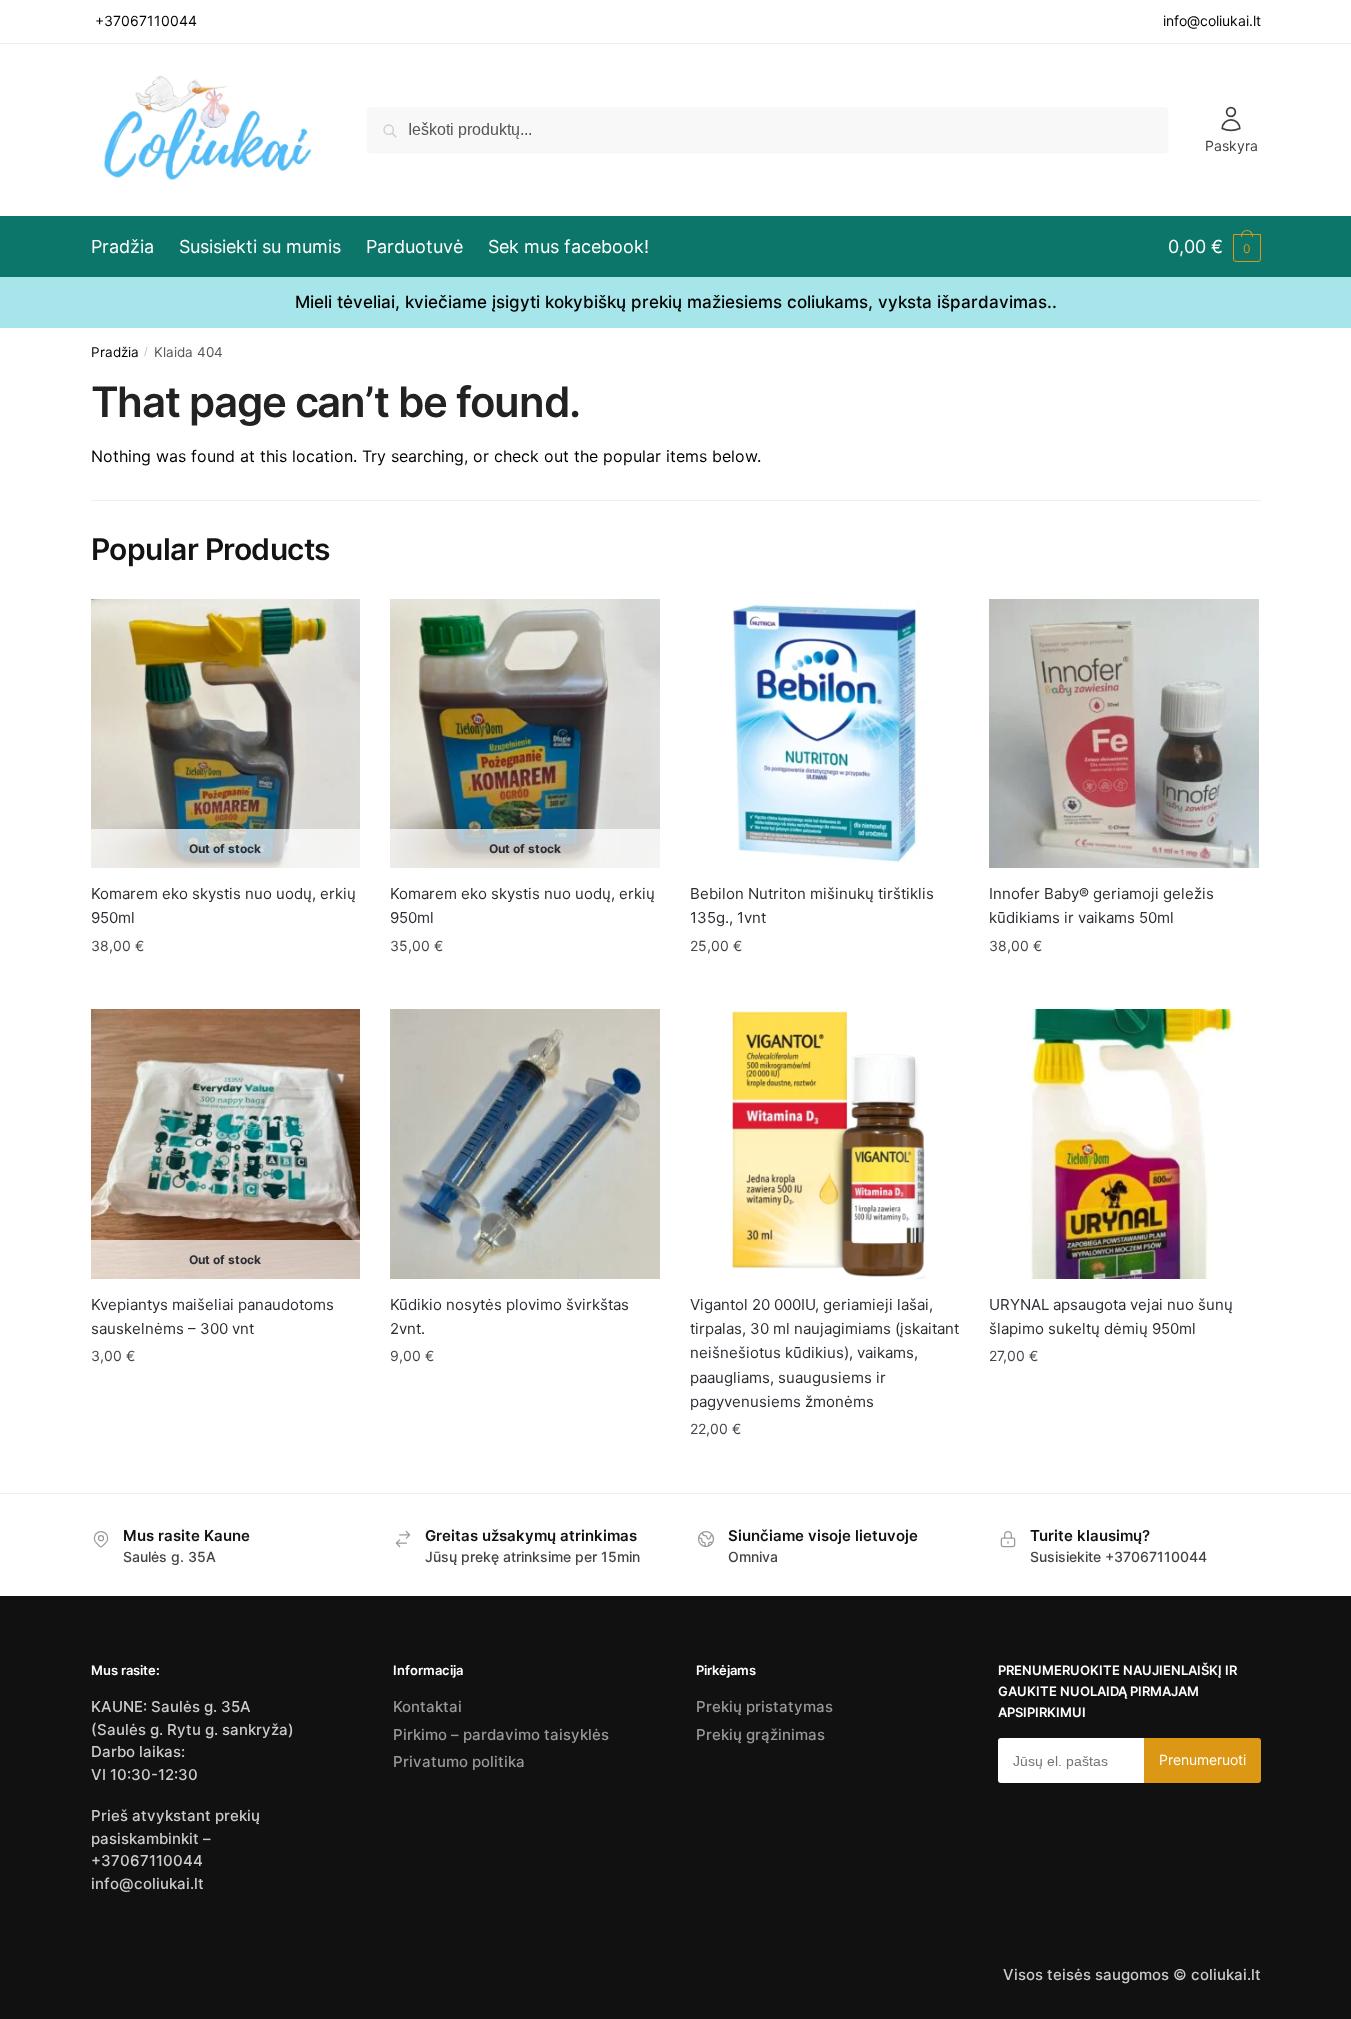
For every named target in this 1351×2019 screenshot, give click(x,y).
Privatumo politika (459, 1761)
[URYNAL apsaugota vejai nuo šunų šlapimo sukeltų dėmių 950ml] (1124, 1144)
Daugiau (225, 985)
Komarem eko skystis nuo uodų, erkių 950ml (223, 905)
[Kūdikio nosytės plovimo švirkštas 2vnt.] (525, 1144)
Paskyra (1231, 145)
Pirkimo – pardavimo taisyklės (501, 1734)
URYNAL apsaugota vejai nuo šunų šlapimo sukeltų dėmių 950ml (1111, 1316)
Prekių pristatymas (764, 1706)
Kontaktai (427, 1706)
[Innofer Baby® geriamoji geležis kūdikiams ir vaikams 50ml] (1124, 734)
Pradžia (115, 352)
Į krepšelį (825, 985)
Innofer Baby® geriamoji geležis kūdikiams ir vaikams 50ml (1101, 905)
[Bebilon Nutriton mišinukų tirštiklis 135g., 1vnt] (825, 734)
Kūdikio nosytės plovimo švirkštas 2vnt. (509, 1316)
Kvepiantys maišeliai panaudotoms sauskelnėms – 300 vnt (212, 1316)
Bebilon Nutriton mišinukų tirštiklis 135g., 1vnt (812, 905)
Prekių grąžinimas (760, 1734)
